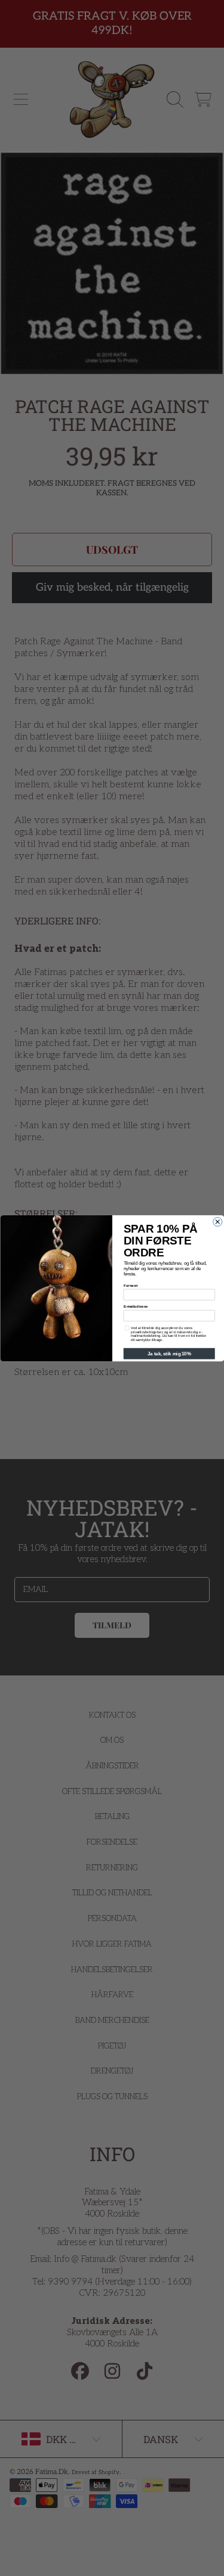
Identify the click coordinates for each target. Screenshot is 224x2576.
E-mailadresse (135, 1306)
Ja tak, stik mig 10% (169, 1354)
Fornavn (130, 1285)
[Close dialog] (217, 1222)
